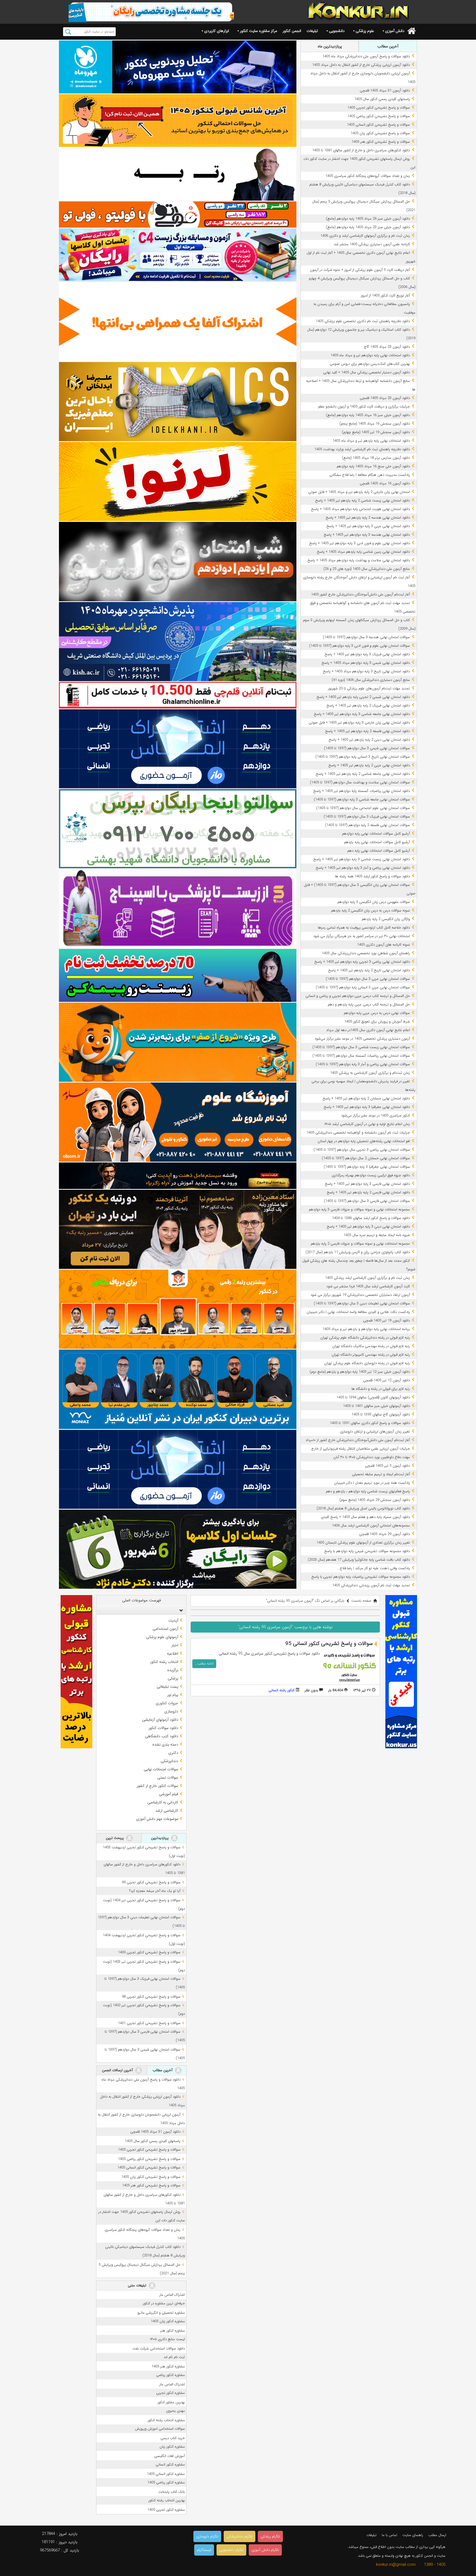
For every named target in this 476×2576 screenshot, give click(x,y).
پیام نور (173, 1695)
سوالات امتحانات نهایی (161, 1769)
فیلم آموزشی (169, 1794)
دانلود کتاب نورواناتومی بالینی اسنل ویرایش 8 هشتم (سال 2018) (363, 1508)
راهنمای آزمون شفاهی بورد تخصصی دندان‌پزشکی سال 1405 (366, 953)
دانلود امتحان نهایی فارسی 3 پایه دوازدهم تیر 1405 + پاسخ (367, 1184)
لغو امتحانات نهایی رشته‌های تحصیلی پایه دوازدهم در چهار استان (364, 1141)
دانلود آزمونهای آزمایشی (160, 1720)
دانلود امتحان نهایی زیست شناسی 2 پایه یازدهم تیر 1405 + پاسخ (363, 501)
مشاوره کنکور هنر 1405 (168, 2366)
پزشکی (173, 1678)
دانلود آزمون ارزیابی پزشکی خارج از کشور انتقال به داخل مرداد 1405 (361, 65)
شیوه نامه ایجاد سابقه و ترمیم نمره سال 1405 (377, 1235)
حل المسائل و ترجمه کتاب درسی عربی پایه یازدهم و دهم (369, 1004)
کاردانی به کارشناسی (163, 1802)
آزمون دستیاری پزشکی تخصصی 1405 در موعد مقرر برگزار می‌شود (362, 1039)
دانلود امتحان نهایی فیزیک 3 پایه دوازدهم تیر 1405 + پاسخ (367, 654)
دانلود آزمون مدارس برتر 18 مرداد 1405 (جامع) (376, 458)
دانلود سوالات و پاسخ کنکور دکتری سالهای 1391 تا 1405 (370, 1423)
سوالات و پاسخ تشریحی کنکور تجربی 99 (151, 1882)
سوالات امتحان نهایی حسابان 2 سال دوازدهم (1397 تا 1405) (366, 1158)
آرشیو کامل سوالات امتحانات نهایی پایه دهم (379, 851)
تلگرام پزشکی (270, 2536)
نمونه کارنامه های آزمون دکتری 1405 (383, 945)
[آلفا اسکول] (178, 322)
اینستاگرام (204, 2550)
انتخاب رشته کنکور (164, 1662)
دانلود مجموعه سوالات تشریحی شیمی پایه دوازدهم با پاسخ (367, 1551)
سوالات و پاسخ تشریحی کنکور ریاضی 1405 (379, 116)
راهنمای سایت (413, 2535)
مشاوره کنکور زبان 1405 (168, 2321)
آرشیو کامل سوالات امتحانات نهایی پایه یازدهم (377, 842)
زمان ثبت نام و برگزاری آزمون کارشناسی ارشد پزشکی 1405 (367, 1278)
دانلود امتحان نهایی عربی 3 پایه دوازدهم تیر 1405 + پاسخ (368, 526)
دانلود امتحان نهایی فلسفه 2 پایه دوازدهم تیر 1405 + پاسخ (367, 731)
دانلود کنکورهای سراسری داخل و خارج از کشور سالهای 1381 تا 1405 (361, 150)
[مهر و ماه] (178, 67)
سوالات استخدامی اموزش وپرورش (160, 2429)
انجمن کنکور (292, 31)
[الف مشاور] (178, 1042)
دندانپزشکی (169, 1761)
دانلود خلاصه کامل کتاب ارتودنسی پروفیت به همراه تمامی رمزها (364, 928)
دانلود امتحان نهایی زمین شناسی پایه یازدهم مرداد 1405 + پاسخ (363, 552)
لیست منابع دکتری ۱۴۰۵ (167, 2339)
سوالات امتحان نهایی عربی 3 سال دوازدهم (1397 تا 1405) (368, 979)
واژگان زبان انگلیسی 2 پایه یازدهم (386, 919)
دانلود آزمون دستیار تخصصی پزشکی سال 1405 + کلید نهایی (367, 372)
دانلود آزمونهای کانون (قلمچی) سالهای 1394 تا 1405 (373, 1397)
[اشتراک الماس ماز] (178, 749)
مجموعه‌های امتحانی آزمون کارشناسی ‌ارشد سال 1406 (371, 1526)
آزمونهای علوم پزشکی (162, 1637)
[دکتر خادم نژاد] (178, 1549)
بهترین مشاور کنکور (171, 2402)
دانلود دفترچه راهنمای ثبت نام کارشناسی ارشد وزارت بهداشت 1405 (362, 449)
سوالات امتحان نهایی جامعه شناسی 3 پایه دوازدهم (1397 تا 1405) (362, 799)
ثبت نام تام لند (174, 2357)
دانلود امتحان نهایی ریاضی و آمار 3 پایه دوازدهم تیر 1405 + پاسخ (363, 868)
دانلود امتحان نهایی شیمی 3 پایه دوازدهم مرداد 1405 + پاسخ (366, 663)
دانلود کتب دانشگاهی (162, 1736)
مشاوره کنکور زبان (172, 2447)
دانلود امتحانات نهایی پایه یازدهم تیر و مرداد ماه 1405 (371, 441)
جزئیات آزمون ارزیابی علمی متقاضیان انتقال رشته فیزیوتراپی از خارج (361, 1449)
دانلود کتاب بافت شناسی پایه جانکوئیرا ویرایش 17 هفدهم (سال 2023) (359, 1560)
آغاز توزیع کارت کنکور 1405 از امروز (385, 296)
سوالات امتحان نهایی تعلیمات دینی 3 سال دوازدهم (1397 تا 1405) (362, 1303)
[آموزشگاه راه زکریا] (178, 1176)
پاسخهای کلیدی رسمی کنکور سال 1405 (382, 99)
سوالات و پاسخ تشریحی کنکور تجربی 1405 (379, 108)
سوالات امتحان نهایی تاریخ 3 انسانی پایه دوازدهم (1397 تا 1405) (363, 757)
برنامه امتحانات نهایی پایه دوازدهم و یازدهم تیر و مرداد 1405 (366, 1329)
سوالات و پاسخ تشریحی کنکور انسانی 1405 (378, 125)
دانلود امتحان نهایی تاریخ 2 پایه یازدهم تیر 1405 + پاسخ (369, 970)
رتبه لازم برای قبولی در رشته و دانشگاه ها (381, 1389)
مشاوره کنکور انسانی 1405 (166, 2474)
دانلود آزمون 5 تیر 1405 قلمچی (387, 1466)
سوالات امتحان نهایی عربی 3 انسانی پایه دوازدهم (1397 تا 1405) (363, 987)
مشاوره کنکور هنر (173, 2331)
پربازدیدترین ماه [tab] (330, 46)
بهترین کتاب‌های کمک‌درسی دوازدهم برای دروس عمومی (370, 364)
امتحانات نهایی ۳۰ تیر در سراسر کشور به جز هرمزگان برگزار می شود (362, 936)
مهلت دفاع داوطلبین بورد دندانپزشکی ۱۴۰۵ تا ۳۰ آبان (372, 1457)
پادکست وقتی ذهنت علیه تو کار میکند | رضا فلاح (375, 1568)
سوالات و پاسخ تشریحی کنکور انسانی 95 (329, 1644)
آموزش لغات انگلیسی (170, 2456)
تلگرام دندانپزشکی (240, 2536)
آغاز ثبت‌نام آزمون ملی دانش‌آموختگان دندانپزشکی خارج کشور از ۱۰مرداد (358, 1440)
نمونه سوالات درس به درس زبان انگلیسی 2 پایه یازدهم (370, 911)
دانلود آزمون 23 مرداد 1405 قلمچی (385, 398)
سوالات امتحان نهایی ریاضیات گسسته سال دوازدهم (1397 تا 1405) (361, 1056)
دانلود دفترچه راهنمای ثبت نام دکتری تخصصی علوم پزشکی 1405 (363, 321)
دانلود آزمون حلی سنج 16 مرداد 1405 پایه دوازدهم (373, 466)
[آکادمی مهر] (178, 1309)
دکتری (173, 1753)
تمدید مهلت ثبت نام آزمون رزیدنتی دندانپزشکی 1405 (371, 1585)
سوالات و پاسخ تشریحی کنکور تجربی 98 (151, 1997)
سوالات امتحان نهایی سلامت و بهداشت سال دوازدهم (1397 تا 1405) (360, 782)
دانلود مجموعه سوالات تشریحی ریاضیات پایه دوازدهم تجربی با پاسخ (361, 1577)
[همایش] (178, 1229)
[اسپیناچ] (178, 909)
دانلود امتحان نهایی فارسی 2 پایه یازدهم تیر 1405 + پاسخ (368, 1192)
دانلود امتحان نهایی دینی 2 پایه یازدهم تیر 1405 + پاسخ (369, 740)
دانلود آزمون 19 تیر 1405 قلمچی (386, 1321)
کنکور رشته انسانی (282, 1690)
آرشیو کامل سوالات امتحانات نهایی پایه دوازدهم (376, 834)
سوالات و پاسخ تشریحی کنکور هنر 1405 (381, 142)
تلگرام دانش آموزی (265, 2550)
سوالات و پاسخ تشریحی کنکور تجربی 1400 (149, 1952)
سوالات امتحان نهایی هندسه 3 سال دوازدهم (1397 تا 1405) (366, 637)
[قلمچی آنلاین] (178, 695)
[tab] (141, 1610)
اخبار (175, 1645)
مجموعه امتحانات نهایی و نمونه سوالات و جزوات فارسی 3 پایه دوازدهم (359, 1209)
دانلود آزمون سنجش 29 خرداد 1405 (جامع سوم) (375, 1500)
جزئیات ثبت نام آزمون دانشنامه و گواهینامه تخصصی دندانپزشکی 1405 (358, 1133)
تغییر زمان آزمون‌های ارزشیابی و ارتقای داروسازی (375, 1432)
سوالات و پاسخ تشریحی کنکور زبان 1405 (380, 133)
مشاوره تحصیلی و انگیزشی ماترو (161, 2313)
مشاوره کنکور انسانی (170, 2465)
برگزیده (173, 1670)
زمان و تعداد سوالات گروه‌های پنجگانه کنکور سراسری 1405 (368, 176)
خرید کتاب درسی (173, 2438)
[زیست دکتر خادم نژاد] (178, 255)
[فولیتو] (178, 215)
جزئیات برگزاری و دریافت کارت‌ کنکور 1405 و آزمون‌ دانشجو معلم (364, 407)
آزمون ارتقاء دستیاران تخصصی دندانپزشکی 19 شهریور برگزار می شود (360, 1295)
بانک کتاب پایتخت (172, 2492)
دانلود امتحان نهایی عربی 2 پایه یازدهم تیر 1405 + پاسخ (369, 765)
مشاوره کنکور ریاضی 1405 (166, 2482)
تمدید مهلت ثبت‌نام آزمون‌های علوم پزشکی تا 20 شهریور (369, 688)
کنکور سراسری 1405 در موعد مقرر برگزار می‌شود (375, 1116)
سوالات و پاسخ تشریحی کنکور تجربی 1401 (149, 2023)
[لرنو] (178, 482)
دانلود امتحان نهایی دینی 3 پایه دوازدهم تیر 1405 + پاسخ (368, 1227)
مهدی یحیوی (175, 2411)
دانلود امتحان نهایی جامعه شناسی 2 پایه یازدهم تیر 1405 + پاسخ (363, 774)
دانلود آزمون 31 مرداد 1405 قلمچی (385, 91)
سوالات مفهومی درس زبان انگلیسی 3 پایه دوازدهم (374, 902)
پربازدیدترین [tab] (160, 1838)
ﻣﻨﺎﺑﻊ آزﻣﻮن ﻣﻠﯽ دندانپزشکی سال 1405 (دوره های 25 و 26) (367, 569)
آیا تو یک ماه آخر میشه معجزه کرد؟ (155, 1891)
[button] (180, 1610)
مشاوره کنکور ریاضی (171, 2375)
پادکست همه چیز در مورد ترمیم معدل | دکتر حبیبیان (372, 1483)
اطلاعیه (173, 1654)
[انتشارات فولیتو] (178, 561)
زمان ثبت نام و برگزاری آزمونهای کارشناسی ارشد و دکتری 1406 (365, 236)
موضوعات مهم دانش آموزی (157, 1819)
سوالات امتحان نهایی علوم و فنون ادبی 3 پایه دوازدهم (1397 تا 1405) (359, 646)
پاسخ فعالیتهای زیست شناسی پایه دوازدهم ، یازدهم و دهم (368, 1491)
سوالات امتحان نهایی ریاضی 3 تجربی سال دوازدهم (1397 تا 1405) (362, 1150)
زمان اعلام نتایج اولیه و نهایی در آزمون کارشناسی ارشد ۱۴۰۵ (367, 1124)
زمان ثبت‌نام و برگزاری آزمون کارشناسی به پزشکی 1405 (370, 1073)
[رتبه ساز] (178, 174)
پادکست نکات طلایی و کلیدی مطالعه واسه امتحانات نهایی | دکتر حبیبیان (358, 1312)
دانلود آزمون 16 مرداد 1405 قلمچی (385, 483)
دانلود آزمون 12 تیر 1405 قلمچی (386, 1380)
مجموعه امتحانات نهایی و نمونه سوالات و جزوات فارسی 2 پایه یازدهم (360, 1244)
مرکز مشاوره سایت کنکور (259, 31)
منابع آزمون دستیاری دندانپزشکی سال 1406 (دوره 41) (371, 680)
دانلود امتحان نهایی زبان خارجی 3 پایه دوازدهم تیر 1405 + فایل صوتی (359, 723)
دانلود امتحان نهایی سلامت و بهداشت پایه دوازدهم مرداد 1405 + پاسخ (359, 560)
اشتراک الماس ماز (172, 2295)
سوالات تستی (168, 1777)
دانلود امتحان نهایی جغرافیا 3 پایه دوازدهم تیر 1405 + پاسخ (367, 1107)
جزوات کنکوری (167, 1703)
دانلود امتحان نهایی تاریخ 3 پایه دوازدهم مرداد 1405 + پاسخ (366, 671)
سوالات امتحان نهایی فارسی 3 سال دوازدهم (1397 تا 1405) (367, 1201)
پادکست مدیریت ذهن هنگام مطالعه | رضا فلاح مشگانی (370, 475)
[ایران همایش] (178, 829)
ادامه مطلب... (204, 1664)
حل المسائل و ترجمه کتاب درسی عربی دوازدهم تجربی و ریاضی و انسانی (358, 996)
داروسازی (171, 1711)
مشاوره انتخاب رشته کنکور (166, 2420)
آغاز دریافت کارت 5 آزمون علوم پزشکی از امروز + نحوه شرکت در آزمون (360, 270)
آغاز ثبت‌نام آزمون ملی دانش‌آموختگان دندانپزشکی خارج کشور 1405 (360, 594)
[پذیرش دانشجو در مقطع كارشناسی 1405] (178, 642)
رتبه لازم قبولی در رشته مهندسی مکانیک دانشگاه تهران (371, 1346)
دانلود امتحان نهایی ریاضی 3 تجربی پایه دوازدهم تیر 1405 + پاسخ (362, 962)
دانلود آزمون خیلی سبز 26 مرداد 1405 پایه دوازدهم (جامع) (368, 219)
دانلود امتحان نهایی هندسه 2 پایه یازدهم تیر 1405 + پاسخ (368, 518)
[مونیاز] (178, 1389)
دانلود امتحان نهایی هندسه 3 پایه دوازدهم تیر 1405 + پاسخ (367, 535)
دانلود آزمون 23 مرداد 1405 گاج (387, 347)
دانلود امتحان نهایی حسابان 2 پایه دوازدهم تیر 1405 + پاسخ (366, 1098)
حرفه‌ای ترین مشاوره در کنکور (164, 2303)
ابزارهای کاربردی (217, 31)
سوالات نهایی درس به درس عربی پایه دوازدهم (377, 1013)
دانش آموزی (395, 31)
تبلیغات (312, 31)
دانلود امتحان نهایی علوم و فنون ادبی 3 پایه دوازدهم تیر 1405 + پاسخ (359, 543)
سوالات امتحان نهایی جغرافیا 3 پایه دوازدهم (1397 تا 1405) (367, 1167)
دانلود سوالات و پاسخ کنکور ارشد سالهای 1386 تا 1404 (371, 1218)
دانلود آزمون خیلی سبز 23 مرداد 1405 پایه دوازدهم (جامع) (368, 227)
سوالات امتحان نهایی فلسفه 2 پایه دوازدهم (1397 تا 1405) (367, 825)
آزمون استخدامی (165, 1629)
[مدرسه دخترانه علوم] (178, 1122)
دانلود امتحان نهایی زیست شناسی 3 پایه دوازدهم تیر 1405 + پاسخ (362, 859)
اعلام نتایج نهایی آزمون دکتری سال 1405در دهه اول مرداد (368, 1030)
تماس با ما (390, 2535)
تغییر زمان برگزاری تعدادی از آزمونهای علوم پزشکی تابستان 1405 (363, 1543)
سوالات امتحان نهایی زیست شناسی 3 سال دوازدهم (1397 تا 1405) (361, 1047)
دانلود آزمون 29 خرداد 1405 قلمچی (385, 1534)
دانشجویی (337, 31)
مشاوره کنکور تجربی (171, 2393)
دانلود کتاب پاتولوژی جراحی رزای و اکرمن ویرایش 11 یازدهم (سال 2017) (358, 1252)
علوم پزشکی (365, 31)
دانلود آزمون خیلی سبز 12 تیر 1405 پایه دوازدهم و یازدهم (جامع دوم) (360, 1372)
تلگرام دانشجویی (231, 2550)
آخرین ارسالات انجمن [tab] (118, 2070)
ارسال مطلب (437, 2535)
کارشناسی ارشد (167, 1811)
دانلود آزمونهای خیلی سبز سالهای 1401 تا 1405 (376, 1406)
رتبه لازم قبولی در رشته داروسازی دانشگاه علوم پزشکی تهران (367, 1363)
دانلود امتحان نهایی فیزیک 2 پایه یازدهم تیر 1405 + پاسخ (368, 706)
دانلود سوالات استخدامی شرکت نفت (159, 2349)
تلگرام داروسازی (207, 2536)
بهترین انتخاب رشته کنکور (167, 2500)
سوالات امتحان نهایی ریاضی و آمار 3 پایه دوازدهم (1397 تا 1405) (363, 1064)
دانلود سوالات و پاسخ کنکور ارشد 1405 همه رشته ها (372, 876)
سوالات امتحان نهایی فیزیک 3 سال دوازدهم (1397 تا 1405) (367, 817)
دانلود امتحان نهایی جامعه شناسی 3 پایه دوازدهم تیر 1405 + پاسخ (362, 714)
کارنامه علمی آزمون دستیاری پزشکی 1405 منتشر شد (372, 244)
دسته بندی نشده (165, 1744)
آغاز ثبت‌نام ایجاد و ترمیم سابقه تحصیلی (381, 1474)
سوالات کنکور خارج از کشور (157, 1786)
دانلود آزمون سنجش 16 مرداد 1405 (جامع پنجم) (375, 424)
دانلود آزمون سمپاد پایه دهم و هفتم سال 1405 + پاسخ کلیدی (365, 1517)
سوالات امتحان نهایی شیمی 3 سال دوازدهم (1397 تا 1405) (367, 748)
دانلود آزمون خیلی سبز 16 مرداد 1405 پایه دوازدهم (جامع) (368, 415)
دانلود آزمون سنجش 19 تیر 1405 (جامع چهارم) (376, 432)
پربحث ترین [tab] (115, 1838)
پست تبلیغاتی (167, 1687)
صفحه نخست (361, 1601)
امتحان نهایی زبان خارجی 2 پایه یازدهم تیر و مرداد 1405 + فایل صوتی (359, 492)
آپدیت (173, 1620)
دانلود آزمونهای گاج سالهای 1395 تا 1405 (381, 1414)
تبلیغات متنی (138, 2285)
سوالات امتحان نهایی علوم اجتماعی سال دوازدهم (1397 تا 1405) (363, 808)
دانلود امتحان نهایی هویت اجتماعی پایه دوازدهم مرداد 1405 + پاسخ (360, 509)
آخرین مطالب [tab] (388, 46)
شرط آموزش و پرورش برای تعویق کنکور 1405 (377, 1022)
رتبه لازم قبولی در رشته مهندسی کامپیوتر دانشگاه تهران (371, 1355)
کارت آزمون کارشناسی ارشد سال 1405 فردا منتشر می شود (368, 1286)
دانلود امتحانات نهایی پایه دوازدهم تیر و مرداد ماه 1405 (370, 355)
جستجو (68, 32)
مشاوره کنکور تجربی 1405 (166, 2510)
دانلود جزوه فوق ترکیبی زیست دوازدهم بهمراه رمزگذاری (371, 1175)
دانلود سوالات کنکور (163, 1728)
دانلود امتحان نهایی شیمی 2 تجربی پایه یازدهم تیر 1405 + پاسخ (363, 697)
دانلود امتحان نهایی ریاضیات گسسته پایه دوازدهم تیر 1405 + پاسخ (362, 791)
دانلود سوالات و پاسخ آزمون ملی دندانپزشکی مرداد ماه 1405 (366, 56)
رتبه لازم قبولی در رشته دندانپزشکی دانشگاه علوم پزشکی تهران (365, 1338)
